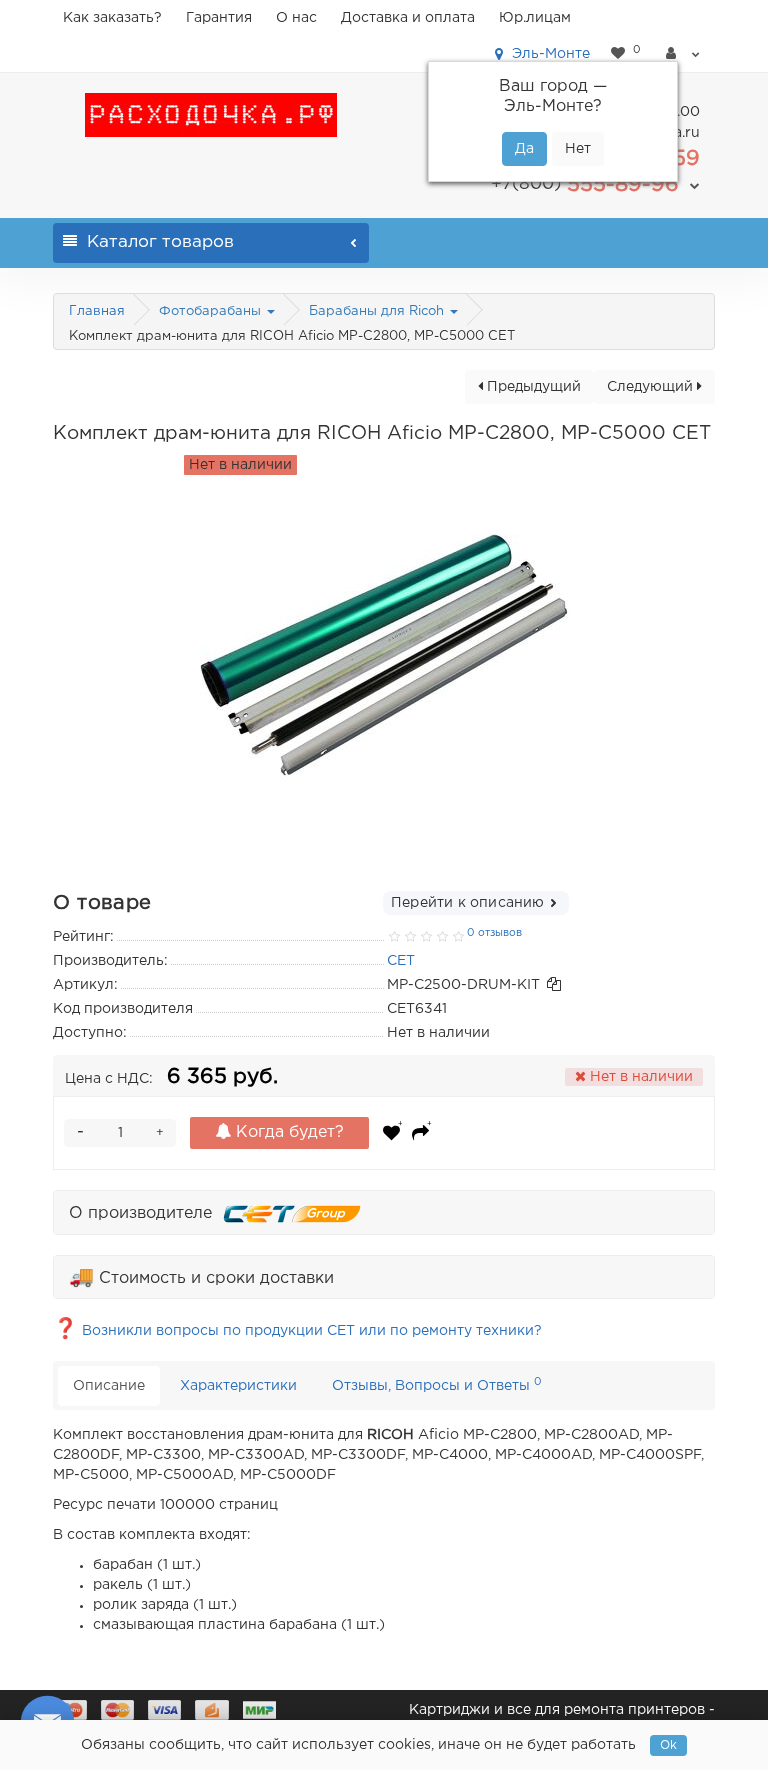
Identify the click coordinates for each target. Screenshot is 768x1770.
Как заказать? (112, 18)
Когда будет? (287, 1132)
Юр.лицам (535, 18)
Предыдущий (532, 387)
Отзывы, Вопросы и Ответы (437, 1384)
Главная (97, 311)
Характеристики (238, 1386)
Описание (109, 1386)
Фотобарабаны (212, 311)
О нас (296, 18)
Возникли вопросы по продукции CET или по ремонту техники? (297, 1331)
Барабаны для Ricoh (378, 311)
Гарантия (219, 18)
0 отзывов (494, 933)
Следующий (652, 387)
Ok (668, 1745)
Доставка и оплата (408, 18)
